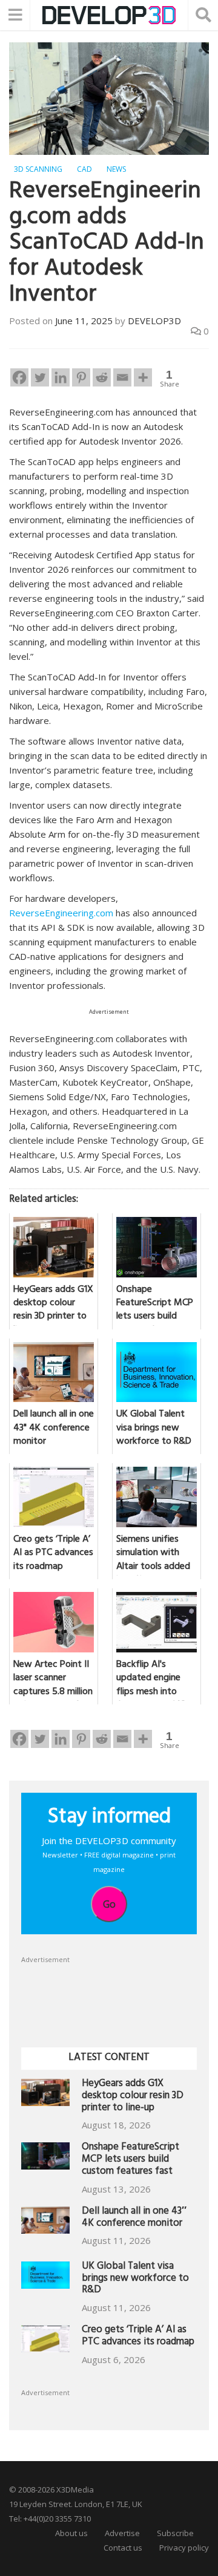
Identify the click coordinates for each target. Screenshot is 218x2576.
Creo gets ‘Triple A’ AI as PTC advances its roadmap (138, 2337)
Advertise (122, 2533)
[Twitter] (40, 377)
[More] (143, 377)
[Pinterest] (81, 377)
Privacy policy (184, 2548)
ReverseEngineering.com (61, 913)
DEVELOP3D (154, 321)
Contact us (123, 2548)
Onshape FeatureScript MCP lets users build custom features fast (130, 2160)
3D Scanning (38, 169)
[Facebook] (19, 377)
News (116, 169)
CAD (84, 169)
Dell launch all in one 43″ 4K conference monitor (134, 2218)
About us (71, 2533)
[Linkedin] (61, 377)
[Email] (122, 377)
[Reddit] (102, 377)
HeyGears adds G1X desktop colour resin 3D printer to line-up (133, 2097)
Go (109, 1904)
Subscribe (175, 2533)
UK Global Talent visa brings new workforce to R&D (135, 2279)
